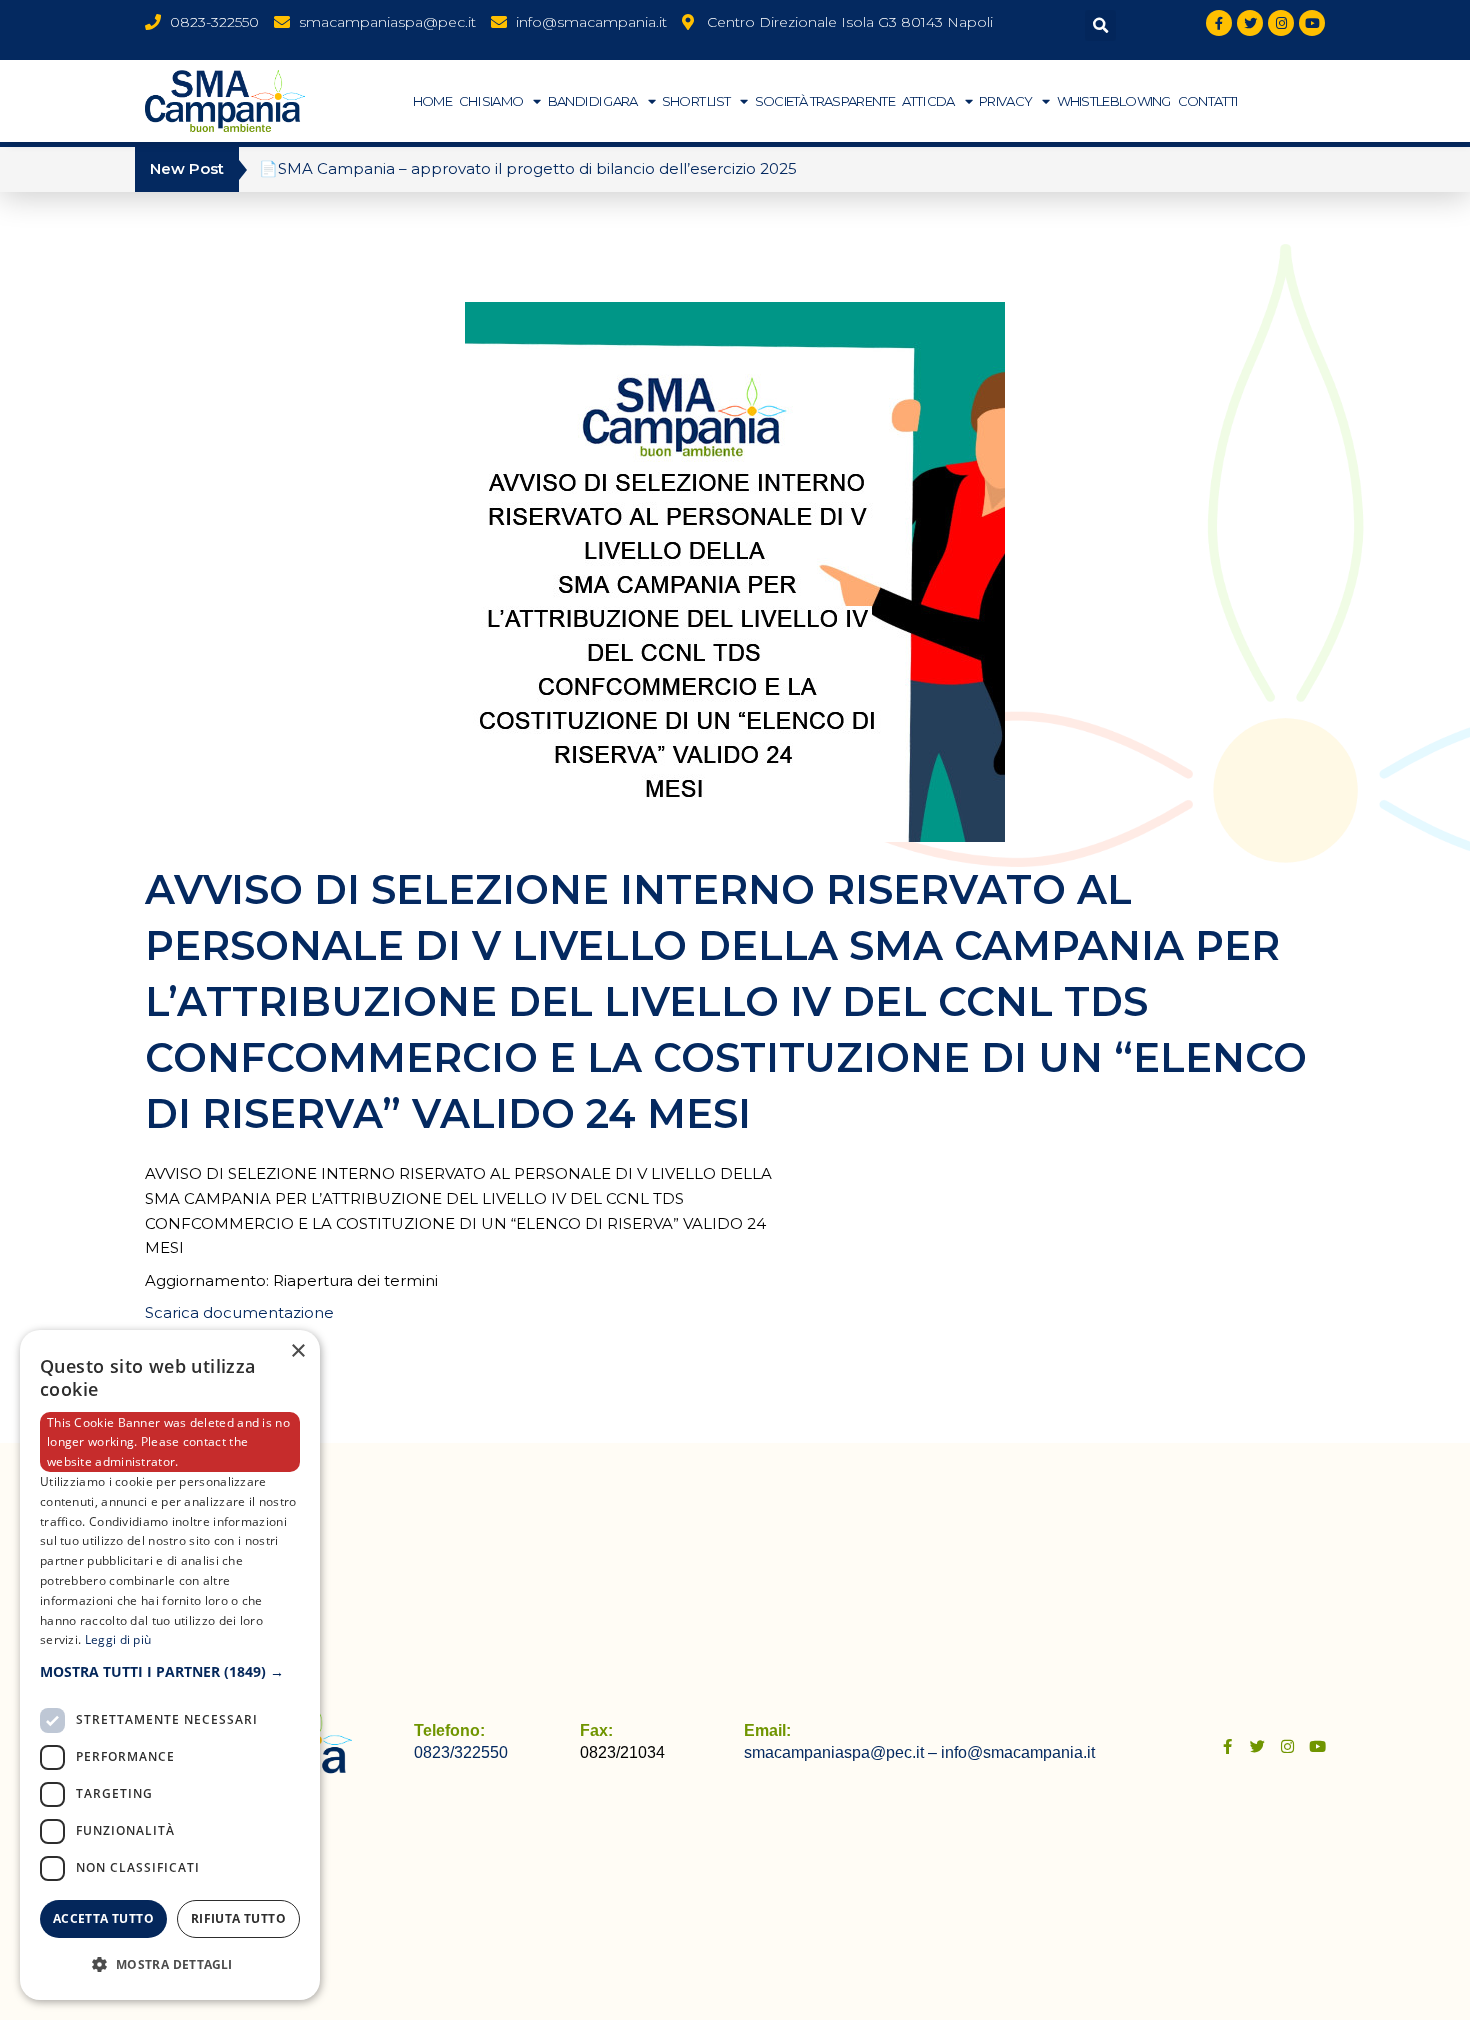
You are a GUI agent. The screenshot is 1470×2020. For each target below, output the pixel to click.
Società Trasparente (825, 101)
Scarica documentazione (239, 1312)
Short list (696, 101)
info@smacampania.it (1018, 1752)
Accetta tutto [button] (103, 1918)
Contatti (1207, 101)
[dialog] (170, 1665)
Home (432, 101)
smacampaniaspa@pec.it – (842, 1752)
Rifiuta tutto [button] (238, 1918)
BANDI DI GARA (593, 101)
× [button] (297, 1351)
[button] (1100, 25)
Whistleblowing (1114, 101)
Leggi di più (118, 1639)
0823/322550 (461, 1752)
